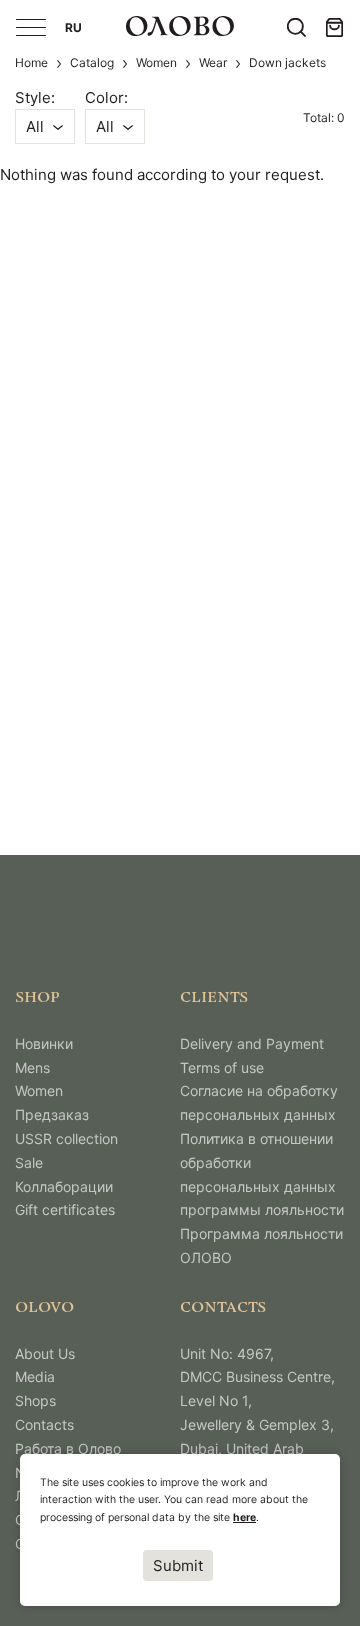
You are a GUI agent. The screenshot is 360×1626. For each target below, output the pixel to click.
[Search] (296, 27)
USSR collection (66, 1138)
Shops (35, 1400)
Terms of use (222, 1067)
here (244, 1517)
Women (156, 62)
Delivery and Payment (252, 1043)
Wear (213, 62)
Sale (29, 1162)
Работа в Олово (68, 1448)
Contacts (44, 1424)
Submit (178, 1565)
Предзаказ (52, 1114)
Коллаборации (64, 1186)
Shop (37, 998)
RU (74, 27)
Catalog (92, 62)
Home (31, 62)
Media (35, 1376)
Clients (214, 998)
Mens (32, 1067)
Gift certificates (65, 1209)
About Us (45, 1353)
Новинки (44, 1043)
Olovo (44, 1308)
